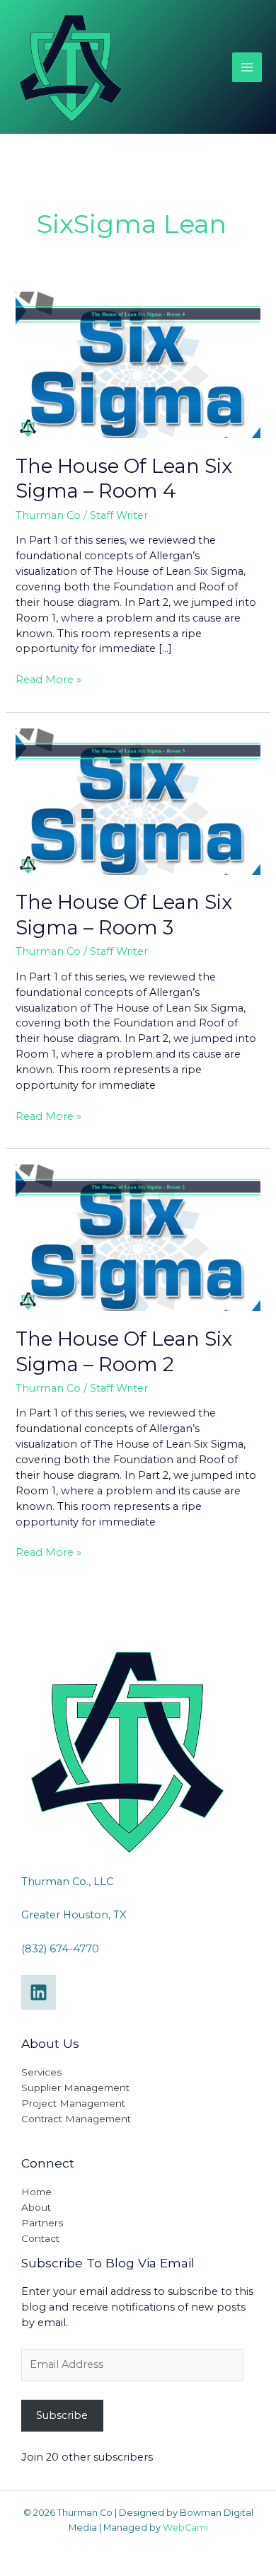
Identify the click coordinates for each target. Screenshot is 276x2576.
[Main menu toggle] (247, 67)
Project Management (73, 2103)
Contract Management (76, 2119)
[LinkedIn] (39, 1992)
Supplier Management (75, 2088)
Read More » (48, 679)
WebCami (185, 2528)
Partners (42, 2223)
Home (36, 2192)
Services (41, 2072)
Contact (40, 2238)
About (36, 2207)
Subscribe (62, 2415)
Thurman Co (48, 515)
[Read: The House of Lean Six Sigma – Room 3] (138, 801)
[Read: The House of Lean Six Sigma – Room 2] (138, 1237)
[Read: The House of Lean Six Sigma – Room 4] (138, 364)
